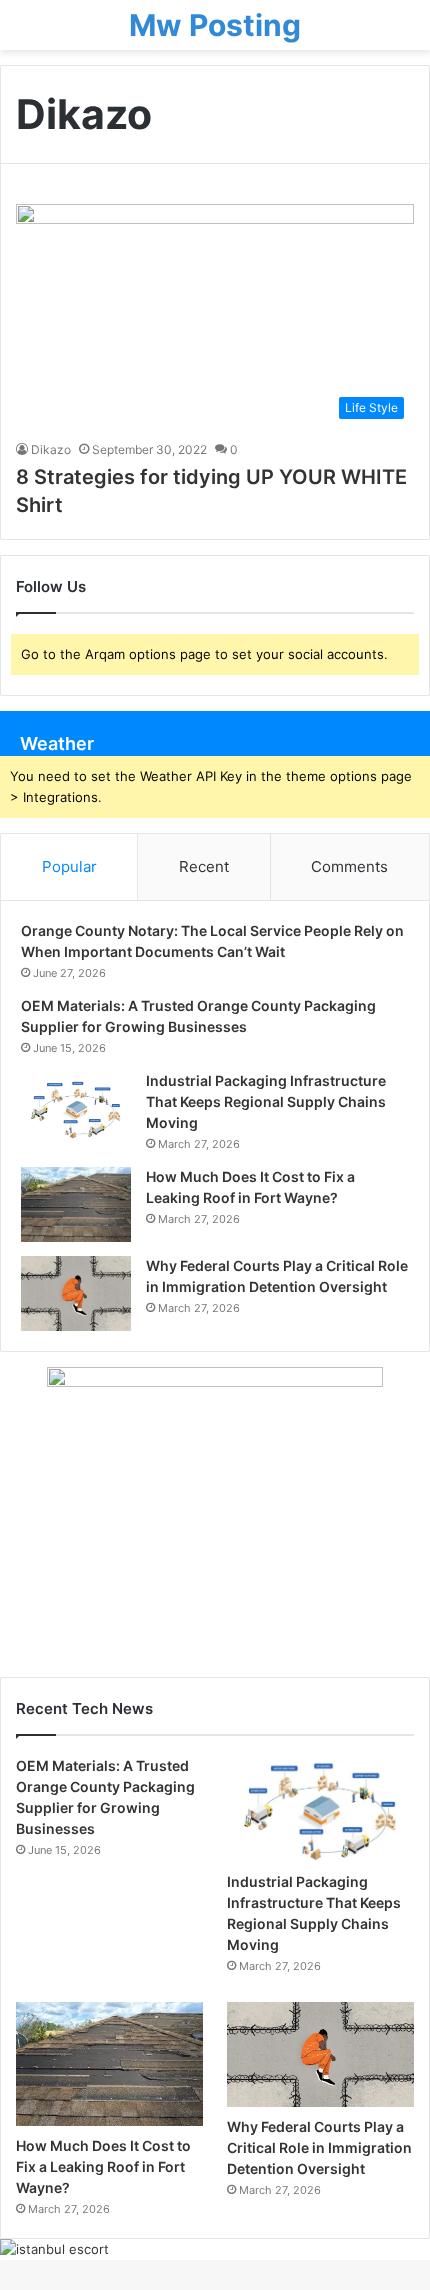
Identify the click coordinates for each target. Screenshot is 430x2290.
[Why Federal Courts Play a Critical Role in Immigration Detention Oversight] (76, 1293)
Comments (349, 866)
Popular (69, 866)
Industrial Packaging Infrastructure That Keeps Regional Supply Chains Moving (266, 1101)
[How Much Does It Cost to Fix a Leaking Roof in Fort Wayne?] (76, 1204)
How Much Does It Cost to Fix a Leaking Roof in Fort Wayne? (103, 2166)
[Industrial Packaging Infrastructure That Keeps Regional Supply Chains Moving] (76, 1108)
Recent (204, 866)
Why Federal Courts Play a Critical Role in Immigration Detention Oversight (319, 2147)
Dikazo (51, 449)
